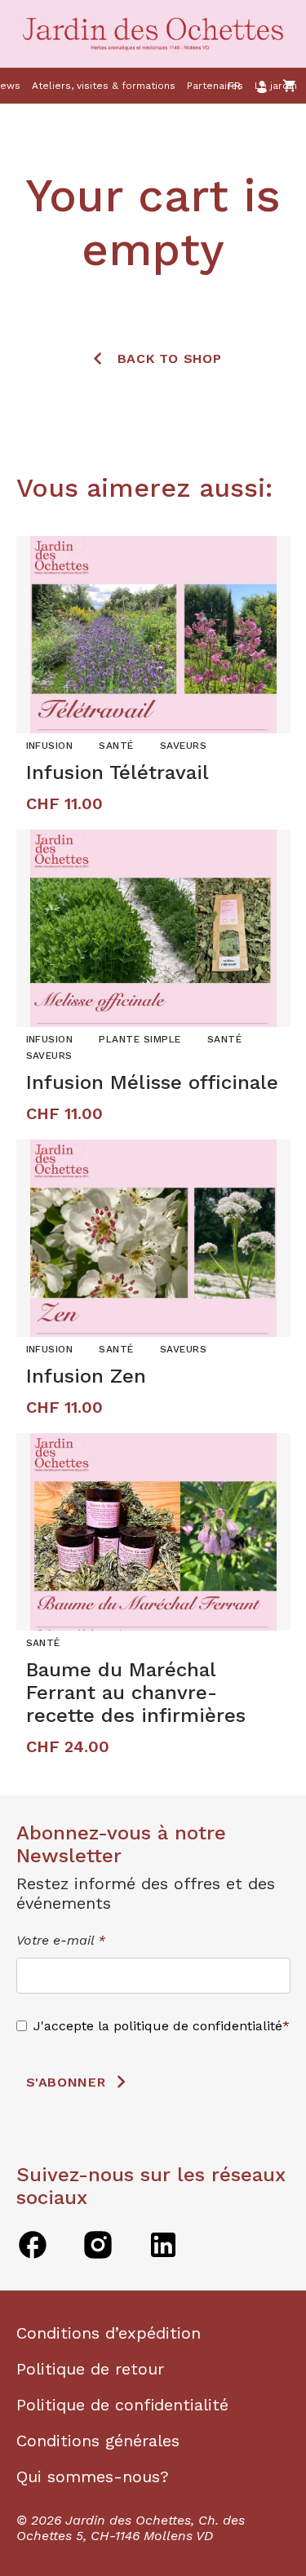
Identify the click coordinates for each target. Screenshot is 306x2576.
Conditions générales (98, 2441)
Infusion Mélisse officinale (152, 1082)
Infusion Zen (86, 1376)
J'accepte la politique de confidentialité (158, 2026)
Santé (116, 746)
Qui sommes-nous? (93, 2476)
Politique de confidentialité (122, 2405)
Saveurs (183, 746)
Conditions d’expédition (109, 2333)
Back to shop (170, 359)
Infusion (50, 746)
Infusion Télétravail (118, 772)
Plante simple (140, 1039)
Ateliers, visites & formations (104, 86)
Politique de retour (90, 2369)
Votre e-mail (61, 1940)
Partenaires (215, 86)
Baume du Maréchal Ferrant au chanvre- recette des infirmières (136, 1693)
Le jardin (276, 86)
